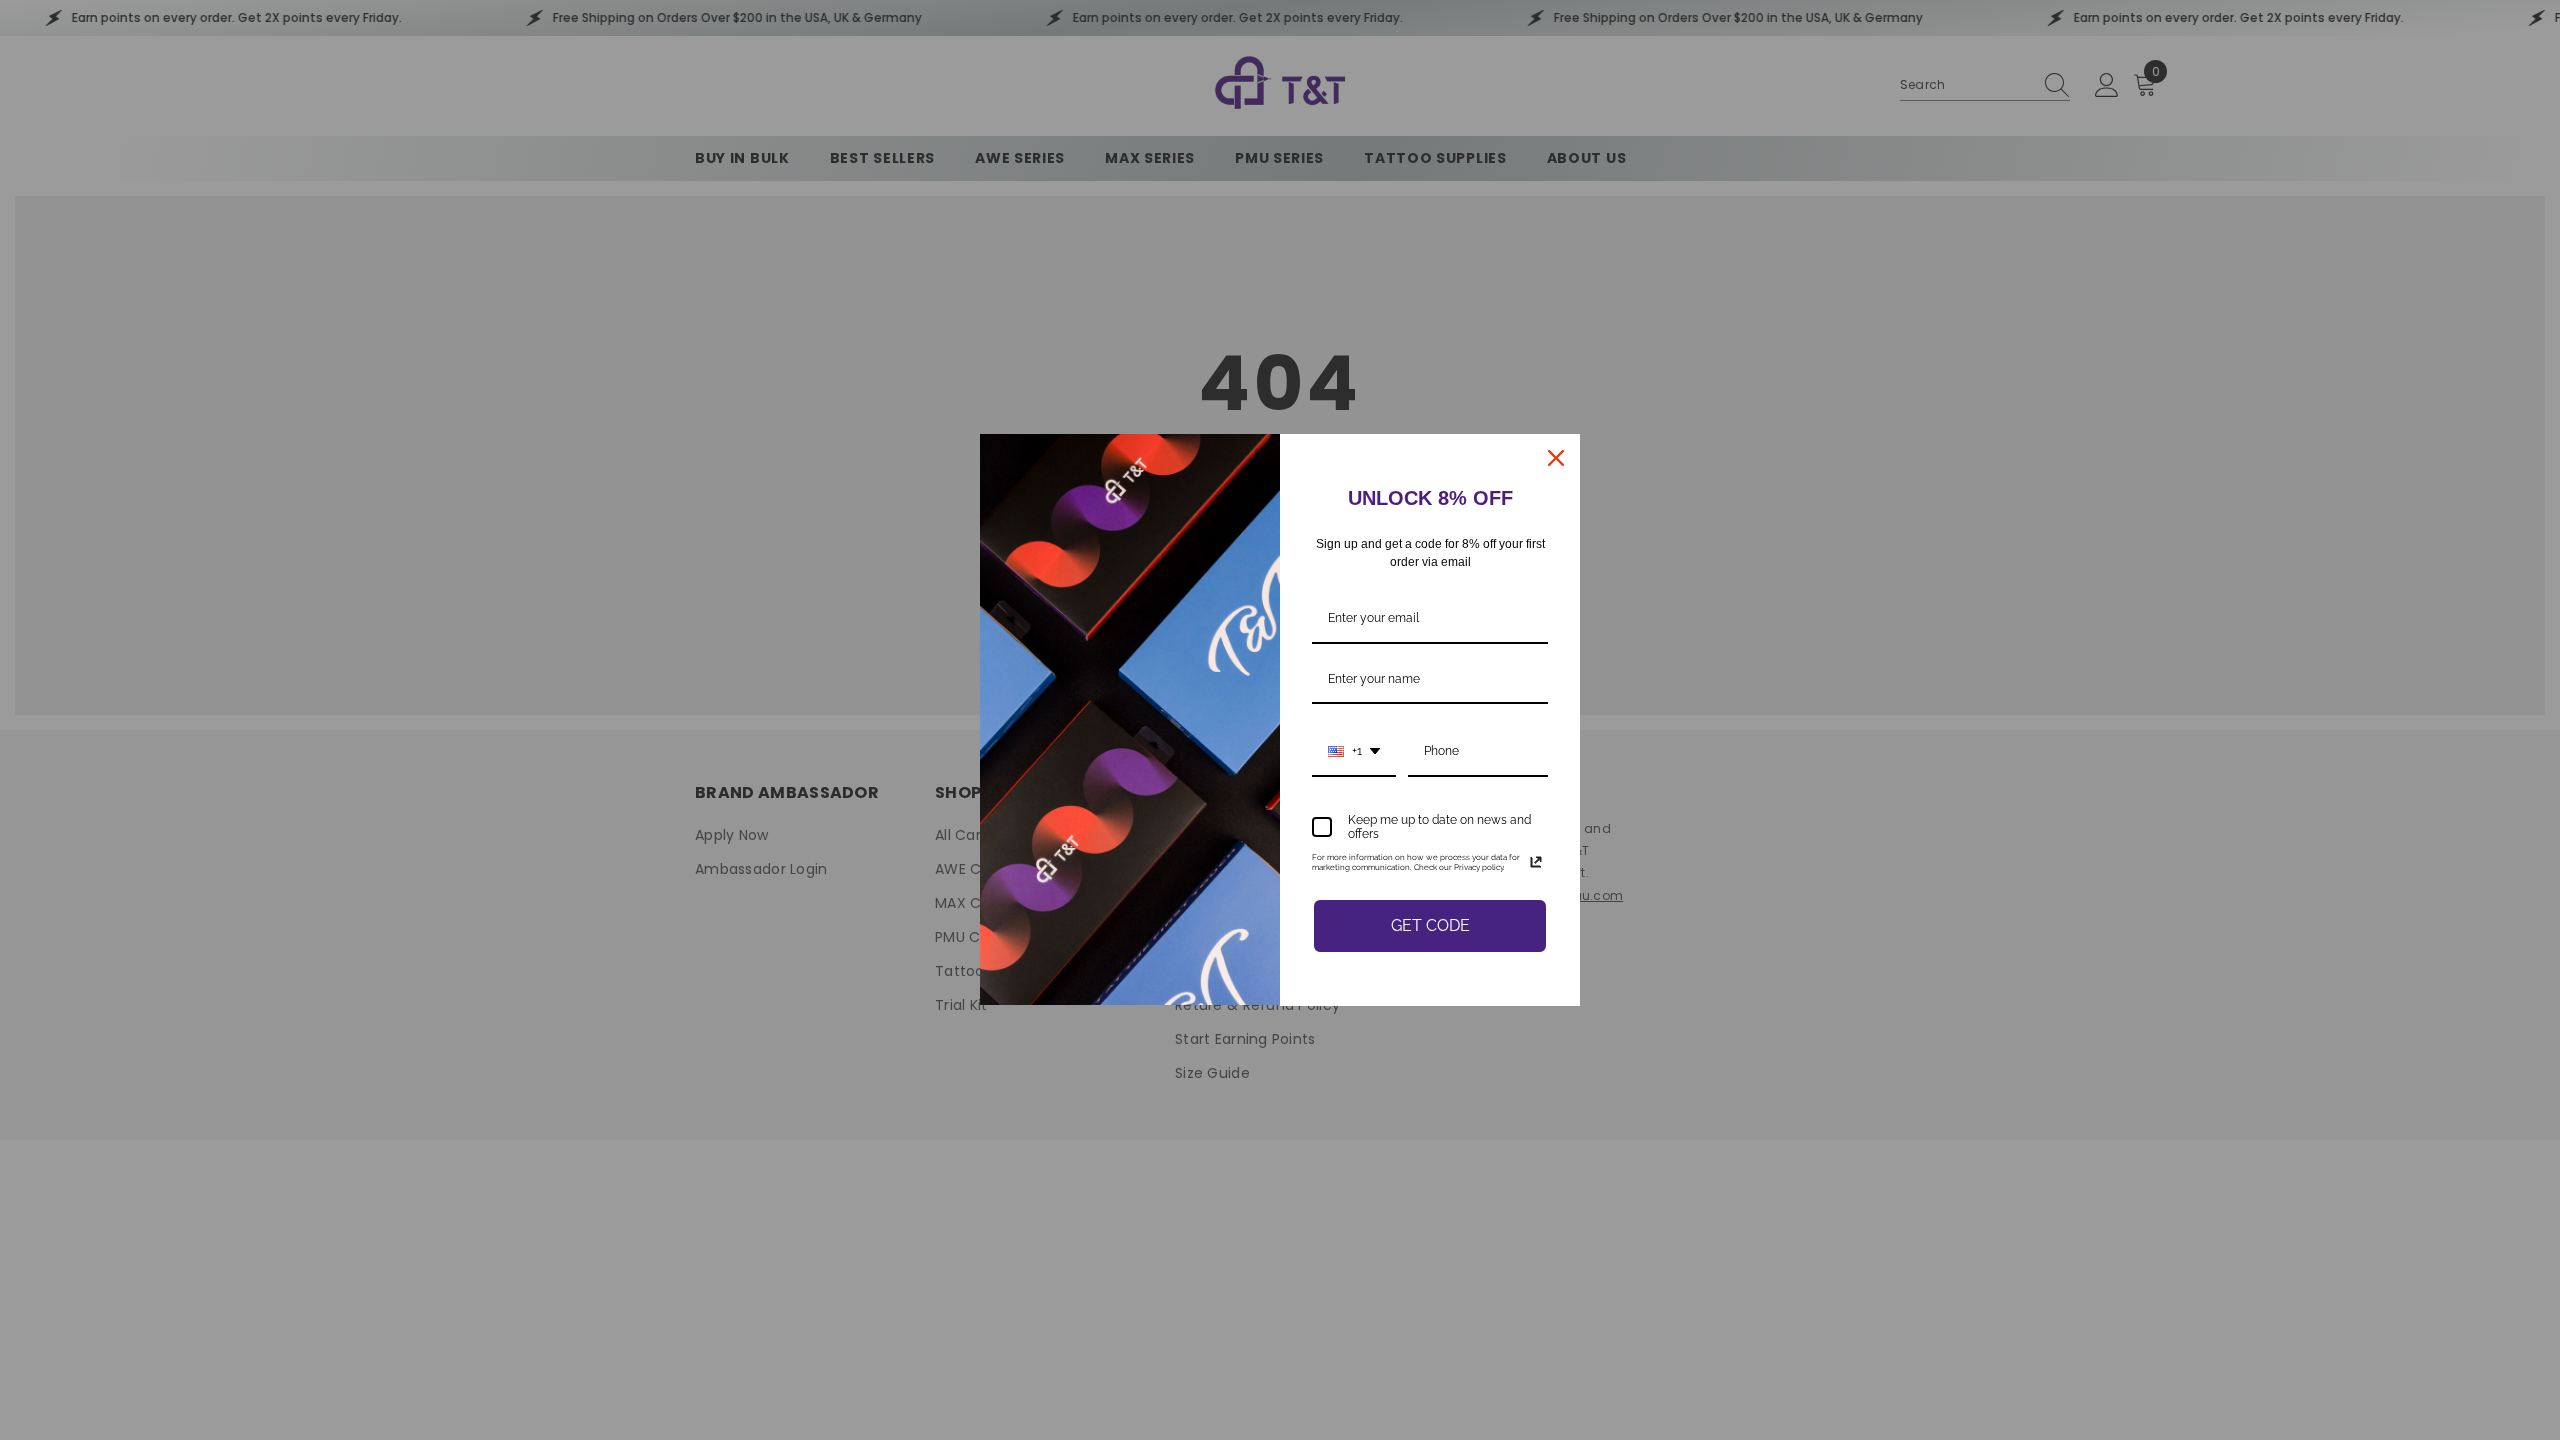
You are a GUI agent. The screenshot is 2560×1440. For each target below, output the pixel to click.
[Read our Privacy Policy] (1536, 862)
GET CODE (1430, 925)
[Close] (1556, 458)
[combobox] (1354, 752)
